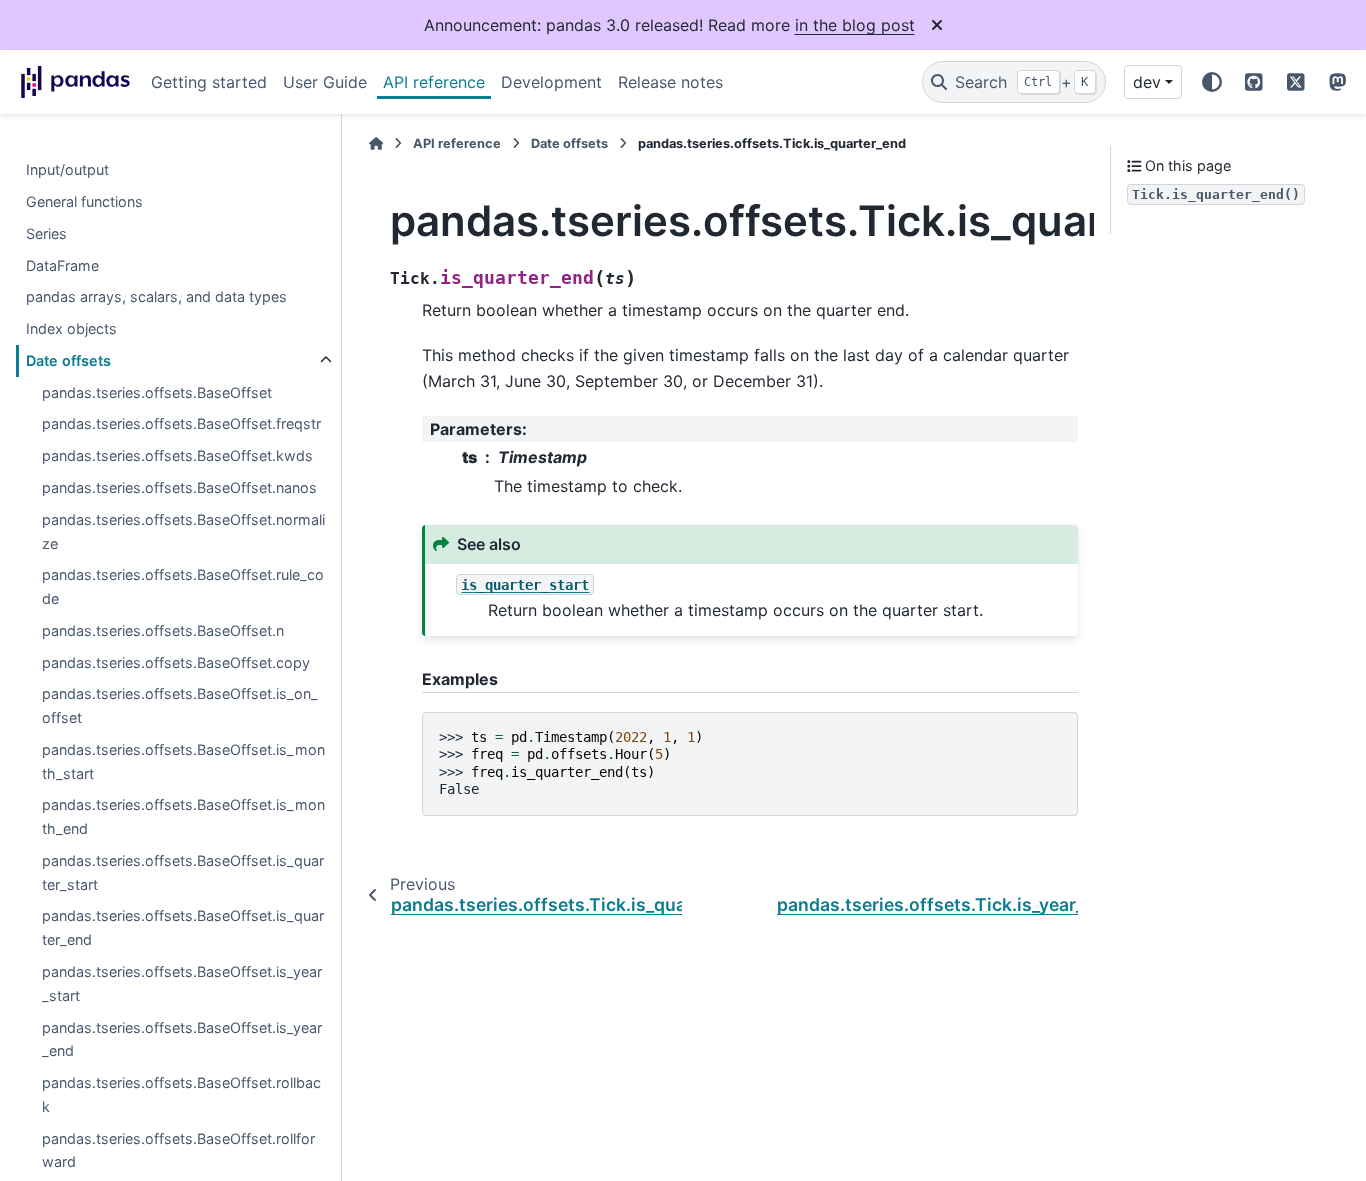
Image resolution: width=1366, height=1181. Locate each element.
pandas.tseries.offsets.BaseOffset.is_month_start (183, 761)
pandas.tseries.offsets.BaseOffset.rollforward (178, 1150)
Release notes (670, 82)
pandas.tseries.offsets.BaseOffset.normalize (183, 531)
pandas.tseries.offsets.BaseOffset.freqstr (181, 424)
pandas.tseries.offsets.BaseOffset (157, 392)
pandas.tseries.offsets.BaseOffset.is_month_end (183, 816)
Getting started (209, 82)
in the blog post (855, 25)
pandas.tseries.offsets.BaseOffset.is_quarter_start (183, 872)
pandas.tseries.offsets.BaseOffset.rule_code (183, 586)
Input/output (67, 169)
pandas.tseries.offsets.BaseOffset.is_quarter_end (183, 928)
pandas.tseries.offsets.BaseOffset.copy (176, 662)
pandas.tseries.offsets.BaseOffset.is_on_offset (180, 705)
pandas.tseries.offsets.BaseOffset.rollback (181, 1094)
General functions (84, 201)
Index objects (71, 328)
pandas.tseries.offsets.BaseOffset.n (163, 630)
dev (1147, 82)
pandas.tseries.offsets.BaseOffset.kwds (177, 455)
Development (551, 82)
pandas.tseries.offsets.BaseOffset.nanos (179, 487)
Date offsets (68, 360)
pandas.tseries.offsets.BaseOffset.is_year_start (182, 983)
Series (46, 233)
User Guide (325, 82)
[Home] (376, 143)
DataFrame (62, 265)
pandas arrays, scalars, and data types (156, 296)
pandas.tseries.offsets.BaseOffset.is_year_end (182, 1039)
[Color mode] (1212, 82)
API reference (434, 82)
